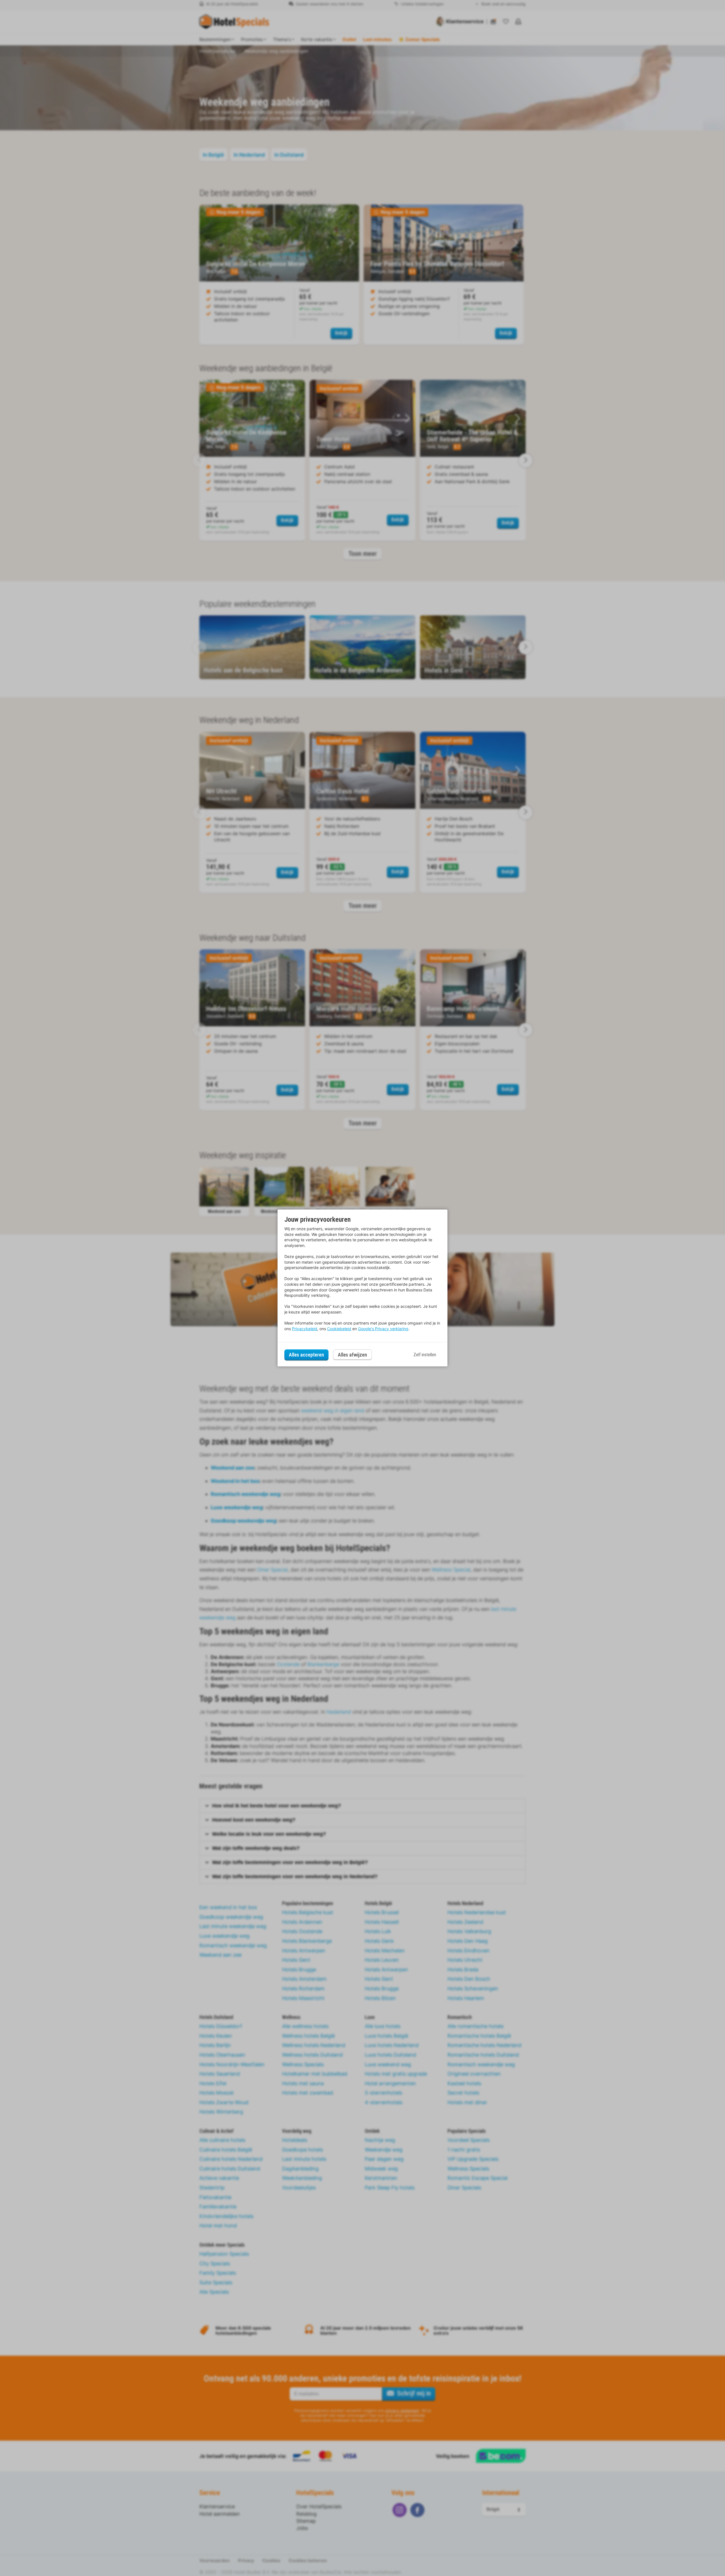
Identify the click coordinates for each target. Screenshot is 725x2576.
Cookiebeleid (339, 1329)
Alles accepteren (306, 1355)
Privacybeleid (305, 1329)
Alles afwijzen (352, 1355)
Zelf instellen (425, 1355)
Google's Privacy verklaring (383, 1329)
